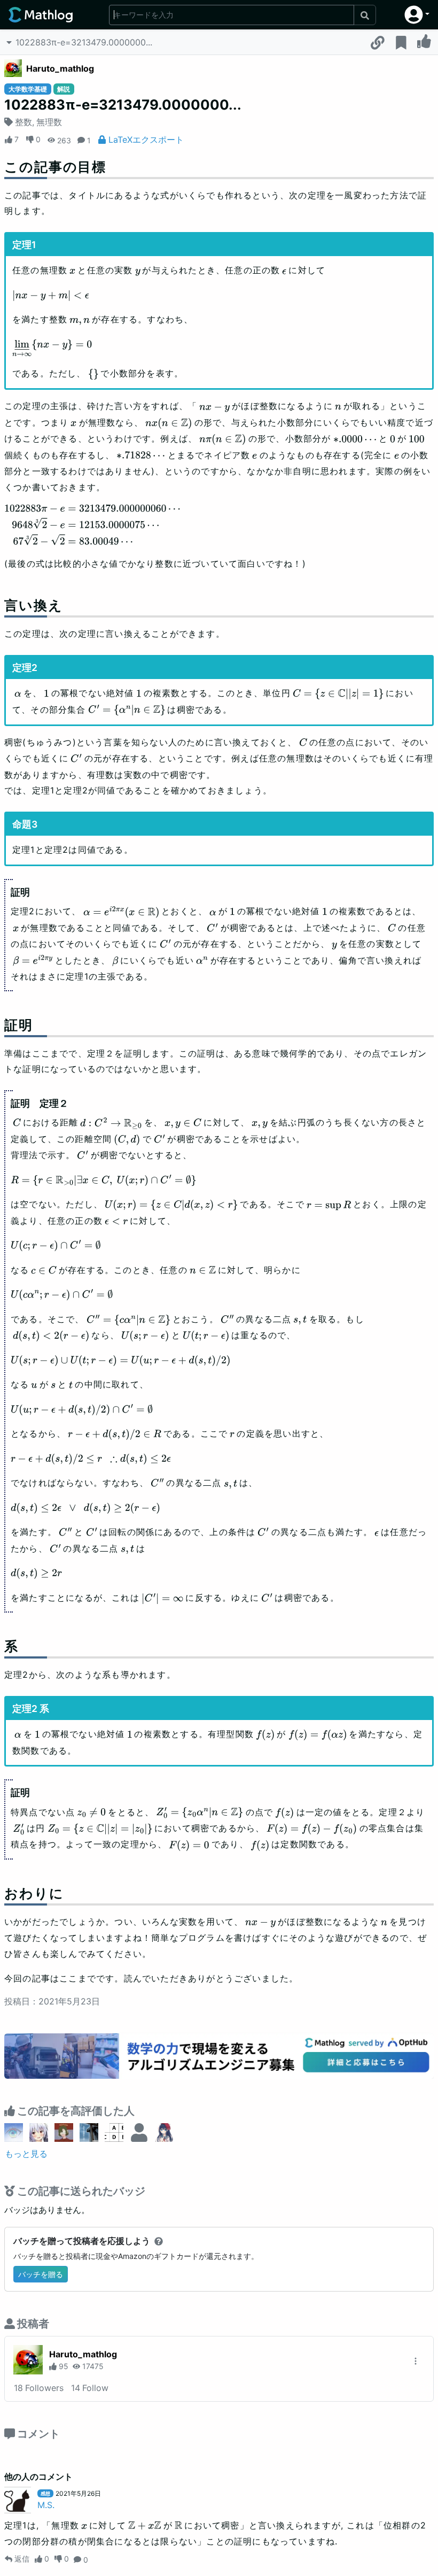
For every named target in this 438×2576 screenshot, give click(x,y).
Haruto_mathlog (60, 68)
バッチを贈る (41, 2274)
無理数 (49, 122)
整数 (24, 122)
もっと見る (26, 2154)
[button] (417, 15)
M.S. (46, 2505)
